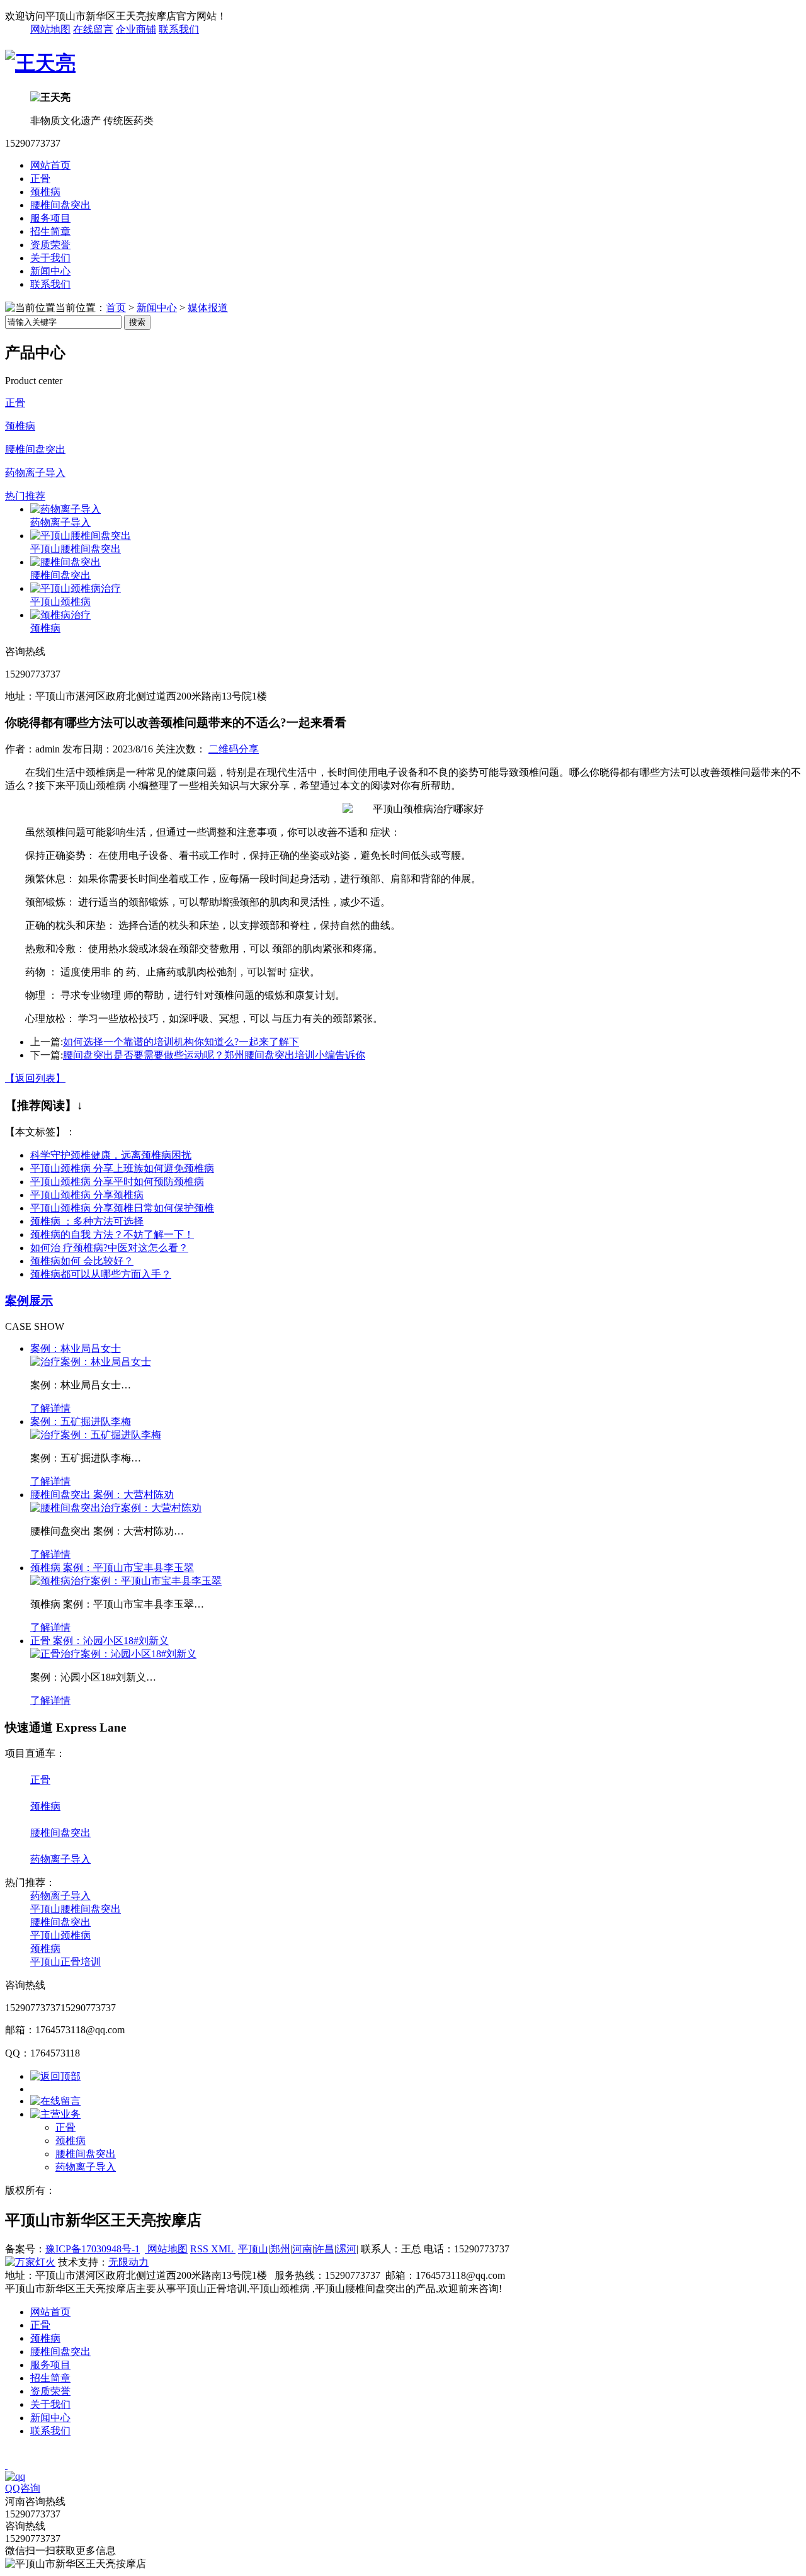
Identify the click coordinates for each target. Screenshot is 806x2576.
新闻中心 (50, 271)
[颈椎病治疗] (60, 615)
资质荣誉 (50, 245)
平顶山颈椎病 (60, 602)
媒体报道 (208, 308)
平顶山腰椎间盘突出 (76, 549)
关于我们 (50, 258)
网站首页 (50, 165)
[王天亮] (40, 63)
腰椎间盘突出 (60, 205)
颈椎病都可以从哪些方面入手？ (101, 1274)
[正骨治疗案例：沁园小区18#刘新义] (113, 1654)
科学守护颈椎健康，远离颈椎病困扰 (111, 1155)
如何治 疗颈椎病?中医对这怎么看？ (109, 1248)
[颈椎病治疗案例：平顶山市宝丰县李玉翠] (126, 1581)
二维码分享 (234, 749)
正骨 (40, 179)
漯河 (346, 2249)
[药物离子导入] (65, 509)
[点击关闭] (6, 2465)
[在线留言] (55, 2101)
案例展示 (29, 1301)
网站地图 (50, 29)
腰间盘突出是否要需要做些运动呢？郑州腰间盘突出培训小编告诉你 (214, 1055)
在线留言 (93, 29)
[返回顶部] (55, 2076)
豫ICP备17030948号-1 (93, 2249)
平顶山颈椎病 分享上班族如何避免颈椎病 (122, 1168)
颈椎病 (45, 192)
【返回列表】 (35, 1078)
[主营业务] (55, 2114)
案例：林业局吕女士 (76, 1348)
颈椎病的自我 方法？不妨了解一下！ (112, 1234)
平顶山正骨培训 (65, 1962)
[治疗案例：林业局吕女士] (91, 1362)
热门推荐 (25, 496)
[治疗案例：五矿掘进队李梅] (96, 1435)
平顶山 (253, 2249)
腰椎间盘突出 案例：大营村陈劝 (102, 1495)
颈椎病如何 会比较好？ (82, 1261)
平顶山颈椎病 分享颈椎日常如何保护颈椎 (122, 1208)
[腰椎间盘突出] (65, 562)
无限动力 (128, 2262)
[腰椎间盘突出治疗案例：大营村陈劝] (116, 1508)
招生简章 (50, 231)
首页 (116, 308)
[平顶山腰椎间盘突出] (81, 536)
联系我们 (179, 29)
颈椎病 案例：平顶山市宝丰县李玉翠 (112, 1568)
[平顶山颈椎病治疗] (76, 588)
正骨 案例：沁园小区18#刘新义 (99, 1641)
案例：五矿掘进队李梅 (81, 1421)
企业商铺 (136, 29)
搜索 (137, 322)
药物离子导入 (35, 473)
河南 (302, 2249)
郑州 (280, 2249)
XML (223, 2249)
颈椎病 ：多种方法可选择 (87, 1221)
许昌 (324, 2249)
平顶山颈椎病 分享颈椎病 (87, 1195)
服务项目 (50, 218)
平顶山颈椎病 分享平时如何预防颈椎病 (117, 1182)
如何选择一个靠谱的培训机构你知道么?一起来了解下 (181, 1042)
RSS (201, 2249)
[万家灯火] (30, 2262)
